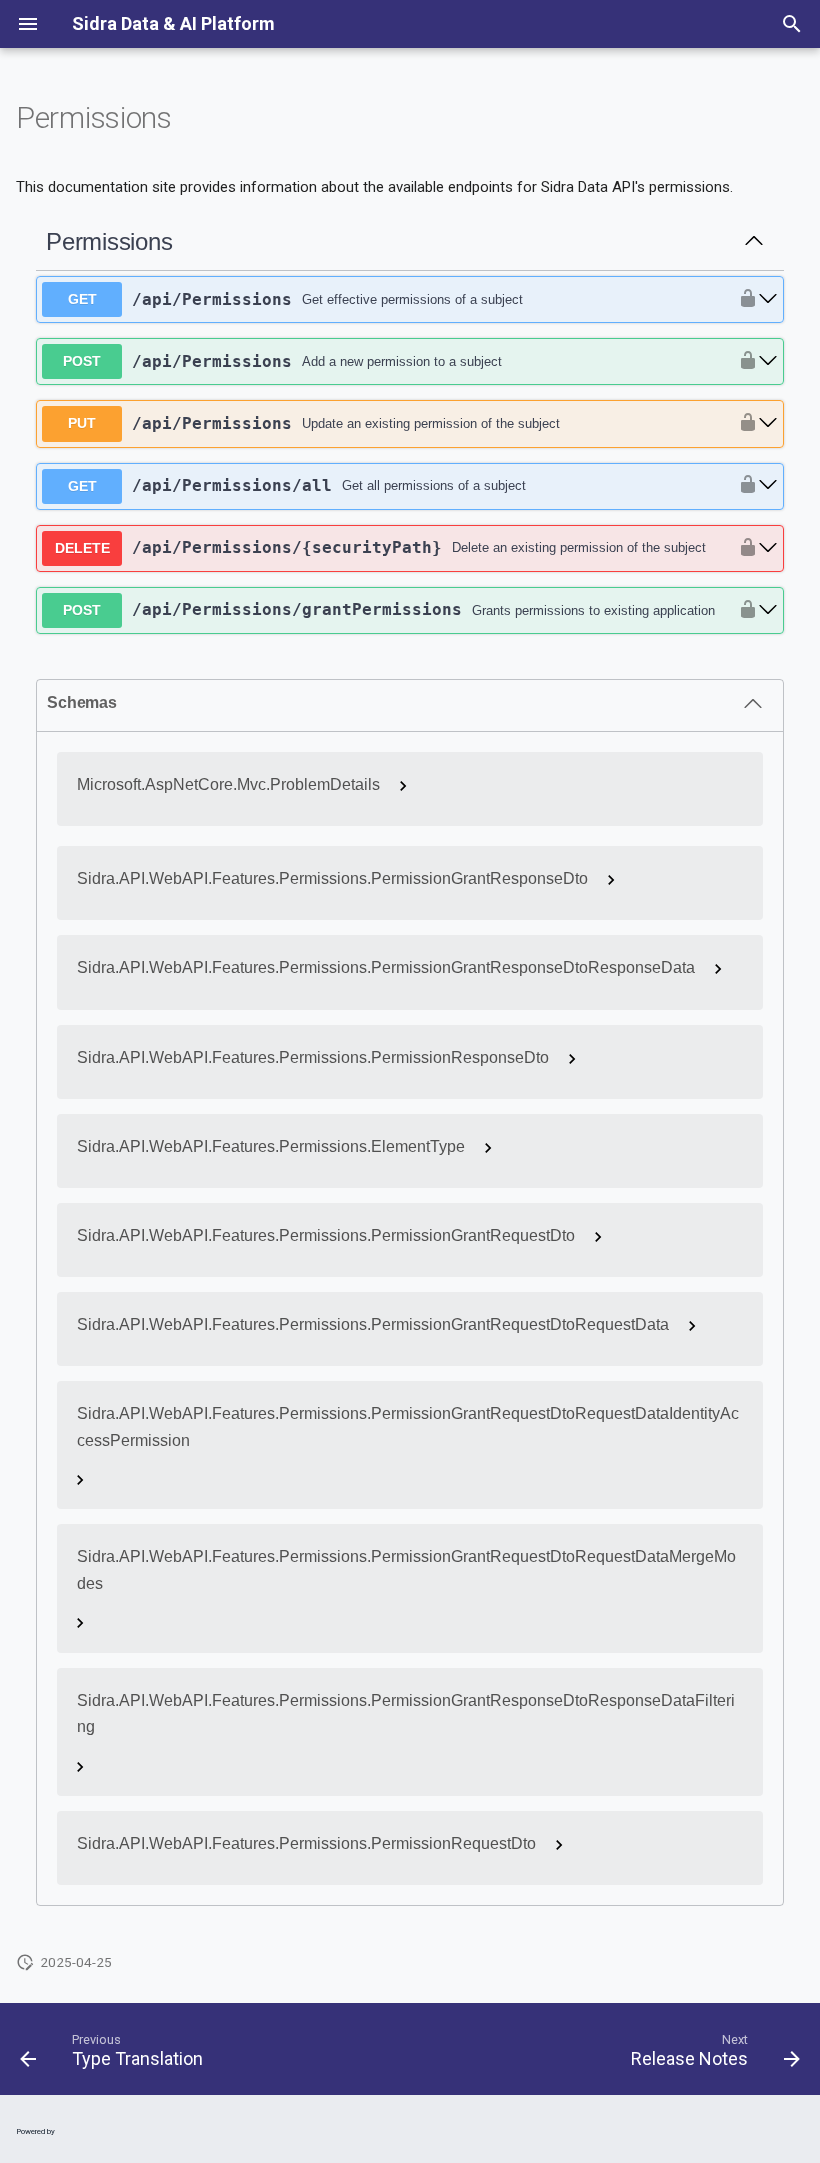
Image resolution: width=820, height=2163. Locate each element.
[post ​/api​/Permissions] (768, 361)
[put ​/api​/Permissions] (768, 423)
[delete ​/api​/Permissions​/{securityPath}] (768, 548)
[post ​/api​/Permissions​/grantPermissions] (768, 610)
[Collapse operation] (754, 242)
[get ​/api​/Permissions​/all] (768, 485)
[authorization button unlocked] (743, 299)
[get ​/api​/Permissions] (768, 299)
